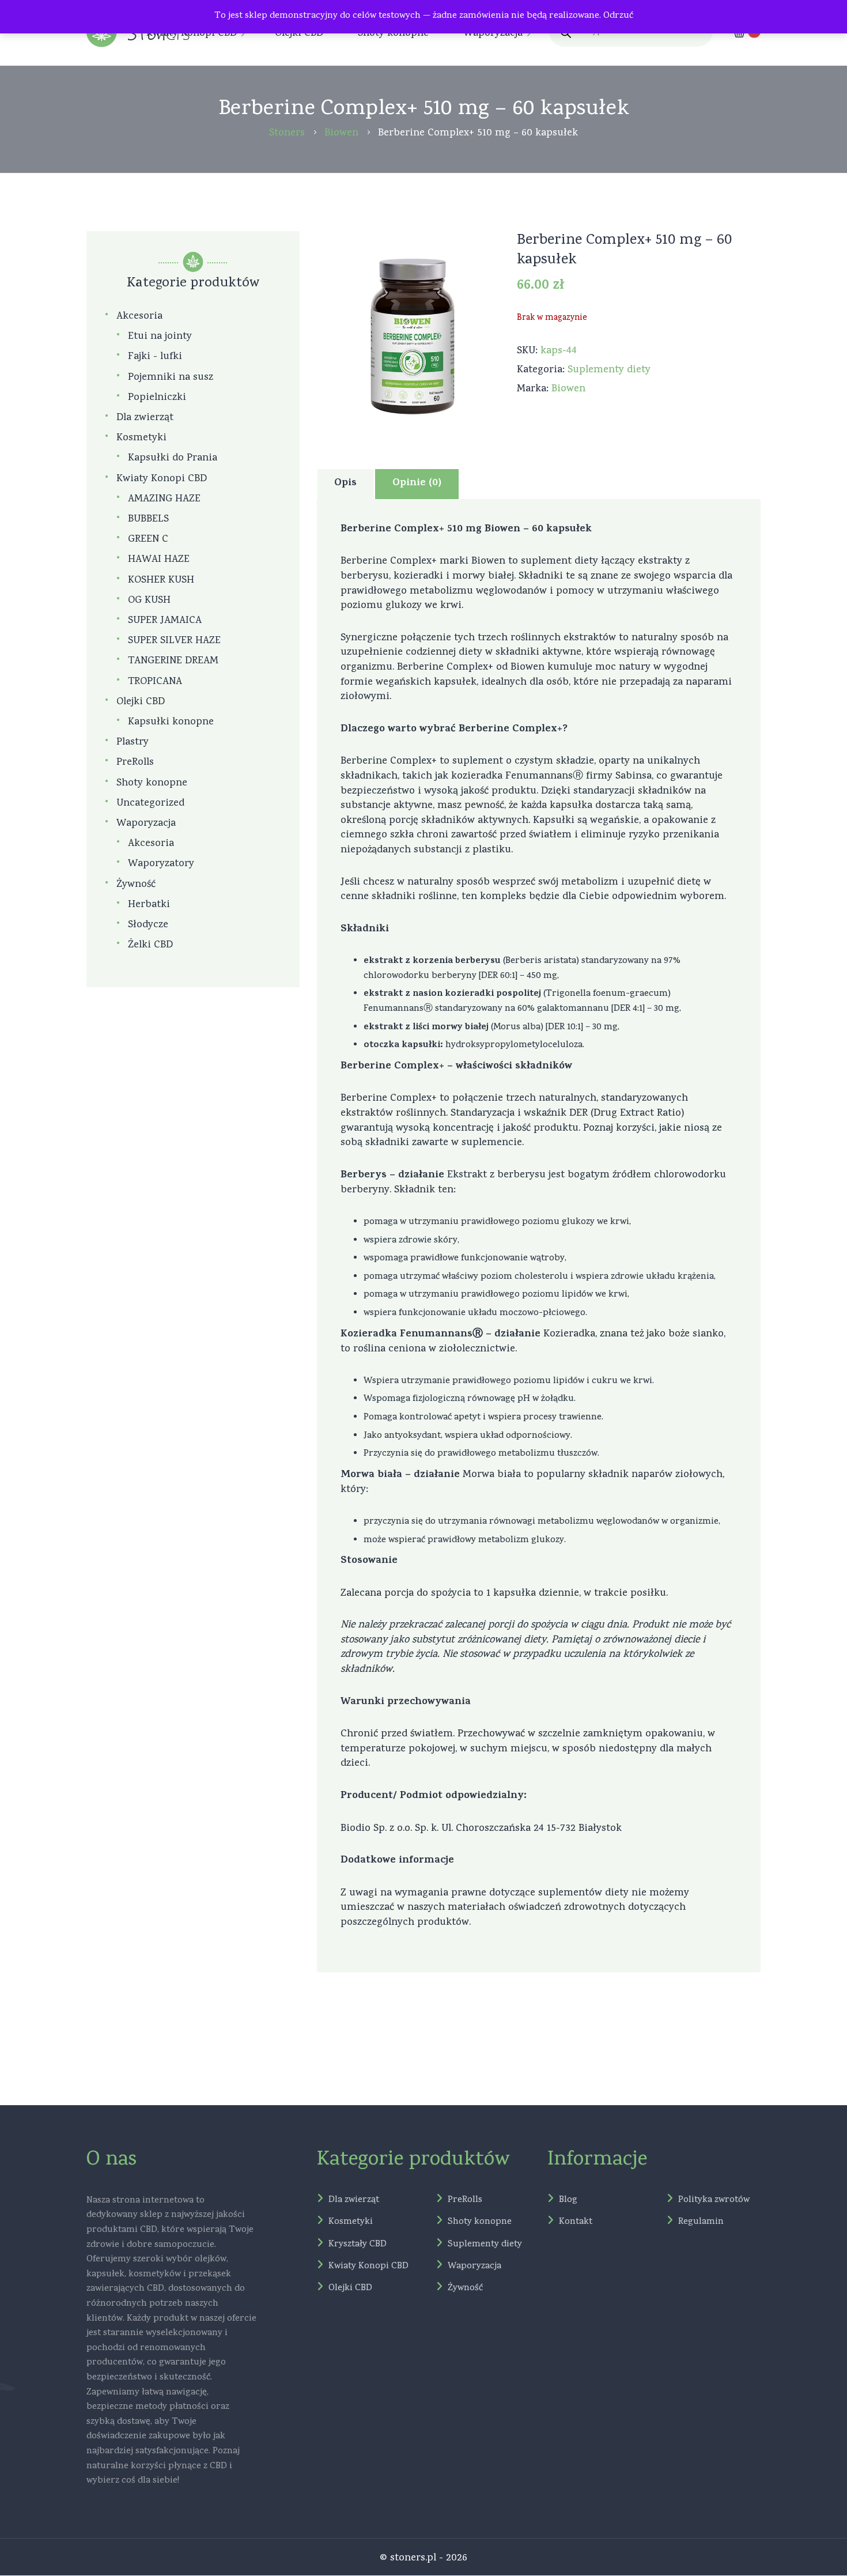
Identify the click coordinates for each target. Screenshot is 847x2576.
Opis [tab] (345, 484)
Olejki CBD (141, 702)
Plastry (133, 743)
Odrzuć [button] (618, 16)
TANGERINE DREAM (173, 661)
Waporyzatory (161, 864)
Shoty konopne (152, 783)
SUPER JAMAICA (165, 621)
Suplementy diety (609, 370)
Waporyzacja (146, 824)
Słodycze (148, 925)
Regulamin (701, 2222)
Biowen (568, 389)
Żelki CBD (150, 945)
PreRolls (135, 763)
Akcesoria (139, 317)
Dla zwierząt (145, 418)
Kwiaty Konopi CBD (162, 479)
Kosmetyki (141, 438)
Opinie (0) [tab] (417, 484)
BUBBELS (148, 520)
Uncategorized (150, 804)
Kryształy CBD (358, 2245)
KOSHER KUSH (161, 581)
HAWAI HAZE (159, 560)
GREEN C (148, 540)
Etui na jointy (160, 337)
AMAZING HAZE (164, 499)
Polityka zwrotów (714, 2201)
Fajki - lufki (155, 357)
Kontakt (576, 2222)
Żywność (136, 885)
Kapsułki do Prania (173, 458)
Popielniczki (157, 398)
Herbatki (149, 905)
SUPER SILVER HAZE (174, 641)
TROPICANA (155, 682)
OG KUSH (149, 601)
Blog (568, 2201)
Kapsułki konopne (171, 722)
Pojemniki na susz (171, 378)
